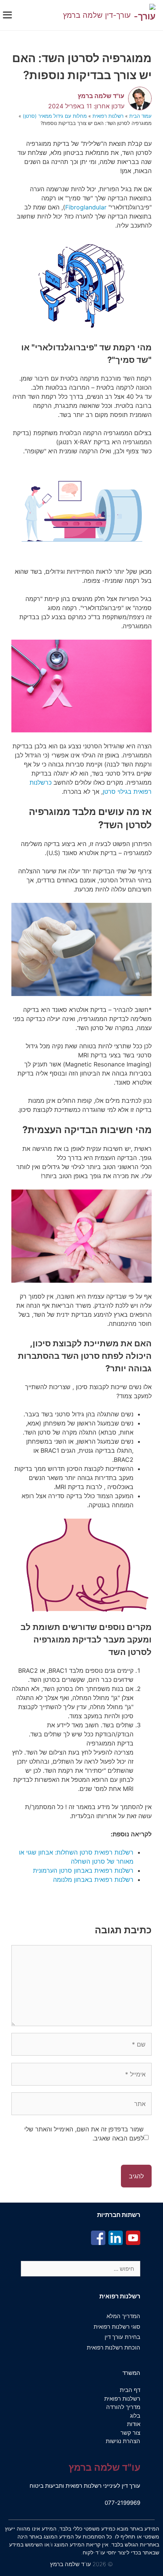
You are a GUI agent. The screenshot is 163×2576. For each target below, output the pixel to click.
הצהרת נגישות (123, 2441)
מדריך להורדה (123, 2407)
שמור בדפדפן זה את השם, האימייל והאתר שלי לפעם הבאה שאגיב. (84, 2134)
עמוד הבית (140, 116)
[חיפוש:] (81, 2269)
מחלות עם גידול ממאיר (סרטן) (55, 116)
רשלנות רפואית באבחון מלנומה (93, 1880)
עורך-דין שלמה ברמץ (97, 15)
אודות (134, 2424)
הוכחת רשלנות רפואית (114, 2347)
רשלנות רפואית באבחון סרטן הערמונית (83, 1870)
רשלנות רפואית (108, 116)
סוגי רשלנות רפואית (117, 2327)
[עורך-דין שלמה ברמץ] (145, 15)
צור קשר (130, 2433)
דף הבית (130, 2390)
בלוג (135, 2416)
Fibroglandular (86, 207)
